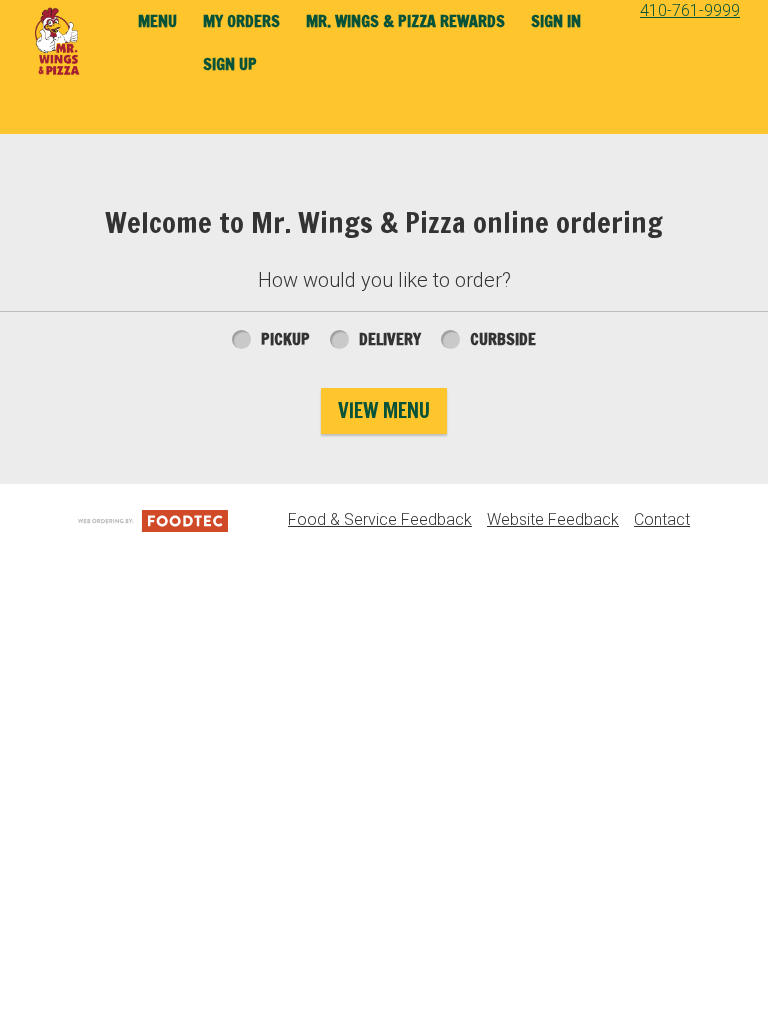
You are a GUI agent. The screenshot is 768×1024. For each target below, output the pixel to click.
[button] (57, 42)
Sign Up (230, 64)
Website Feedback (553, 519)
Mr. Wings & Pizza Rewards (405, 21)
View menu (384, 410)
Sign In (556, 21)
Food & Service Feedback (380, 519)
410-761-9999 (690, 10)
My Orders (241, 21)
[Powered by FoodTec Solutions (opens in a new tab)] (153, 519)
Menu (157, 21)
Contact (662, 519)
